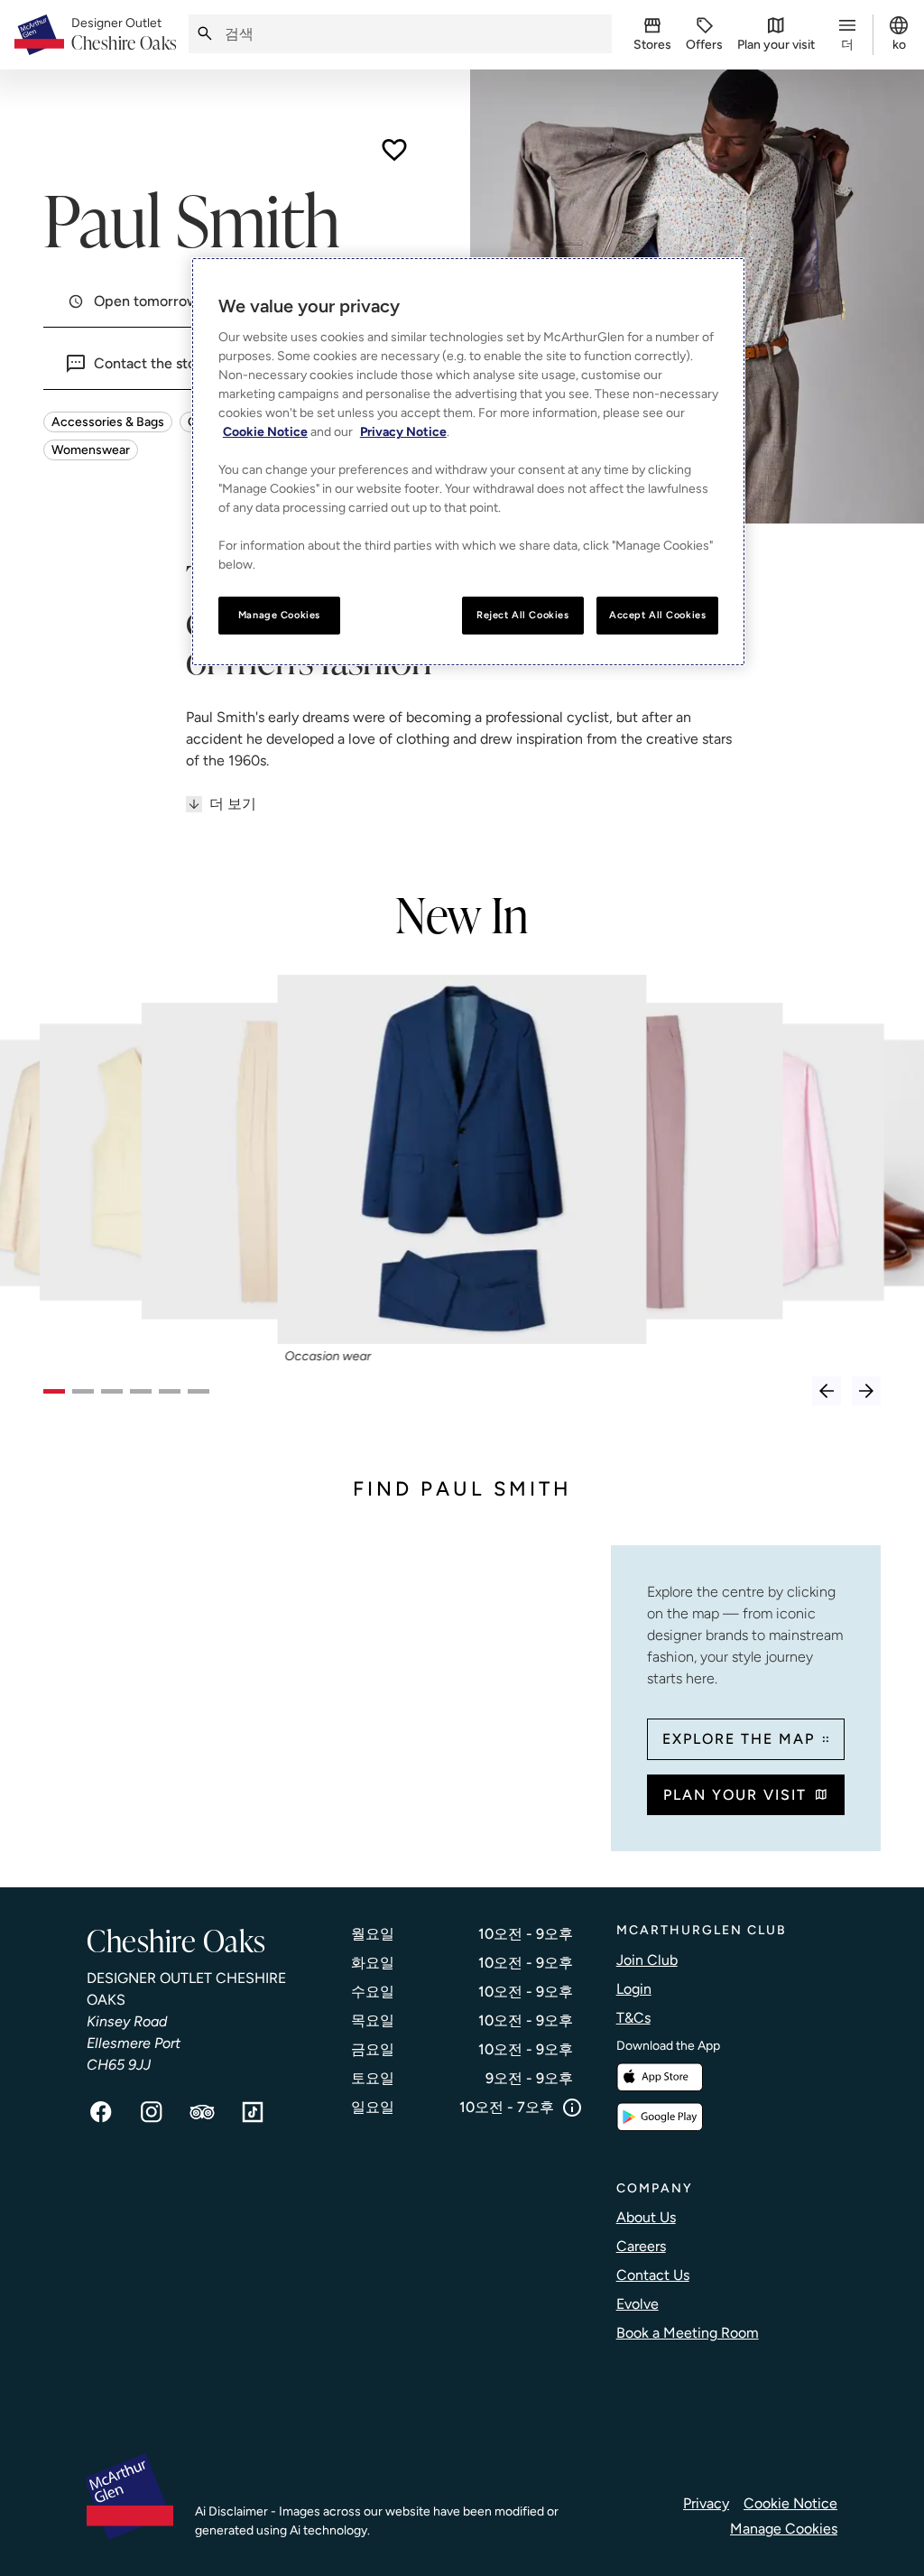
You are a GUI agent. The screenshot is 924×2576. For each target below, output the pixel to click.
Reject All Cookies (522, 615)
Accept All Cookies (657, 615)
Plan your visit (735, 1795)
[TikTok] (253, 2112)
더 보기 (233, 804)
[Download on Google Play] (660, 2117)
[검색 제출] (205, 34)
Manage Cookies (784, 2529)
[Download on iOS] (660, 2077)
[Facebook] (101, 2112)
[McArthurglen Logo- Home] (39, 35)
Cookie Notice (790, 2503)
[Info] (572, 2108)
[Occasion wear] (462, 1160)
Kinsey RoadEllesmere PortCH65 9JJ (134, 2043)
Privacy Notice (403, 432)
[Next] (866, 1391)
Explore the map (739, 1739)
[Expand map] (320, 1688)
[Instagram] (152, 2112)
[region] (468, 462)
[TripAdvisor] (202, 2112)
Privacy (706, 2503)
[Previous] (827, 1391)
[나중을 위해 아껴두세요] (394, 150)
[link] (125, 35)
